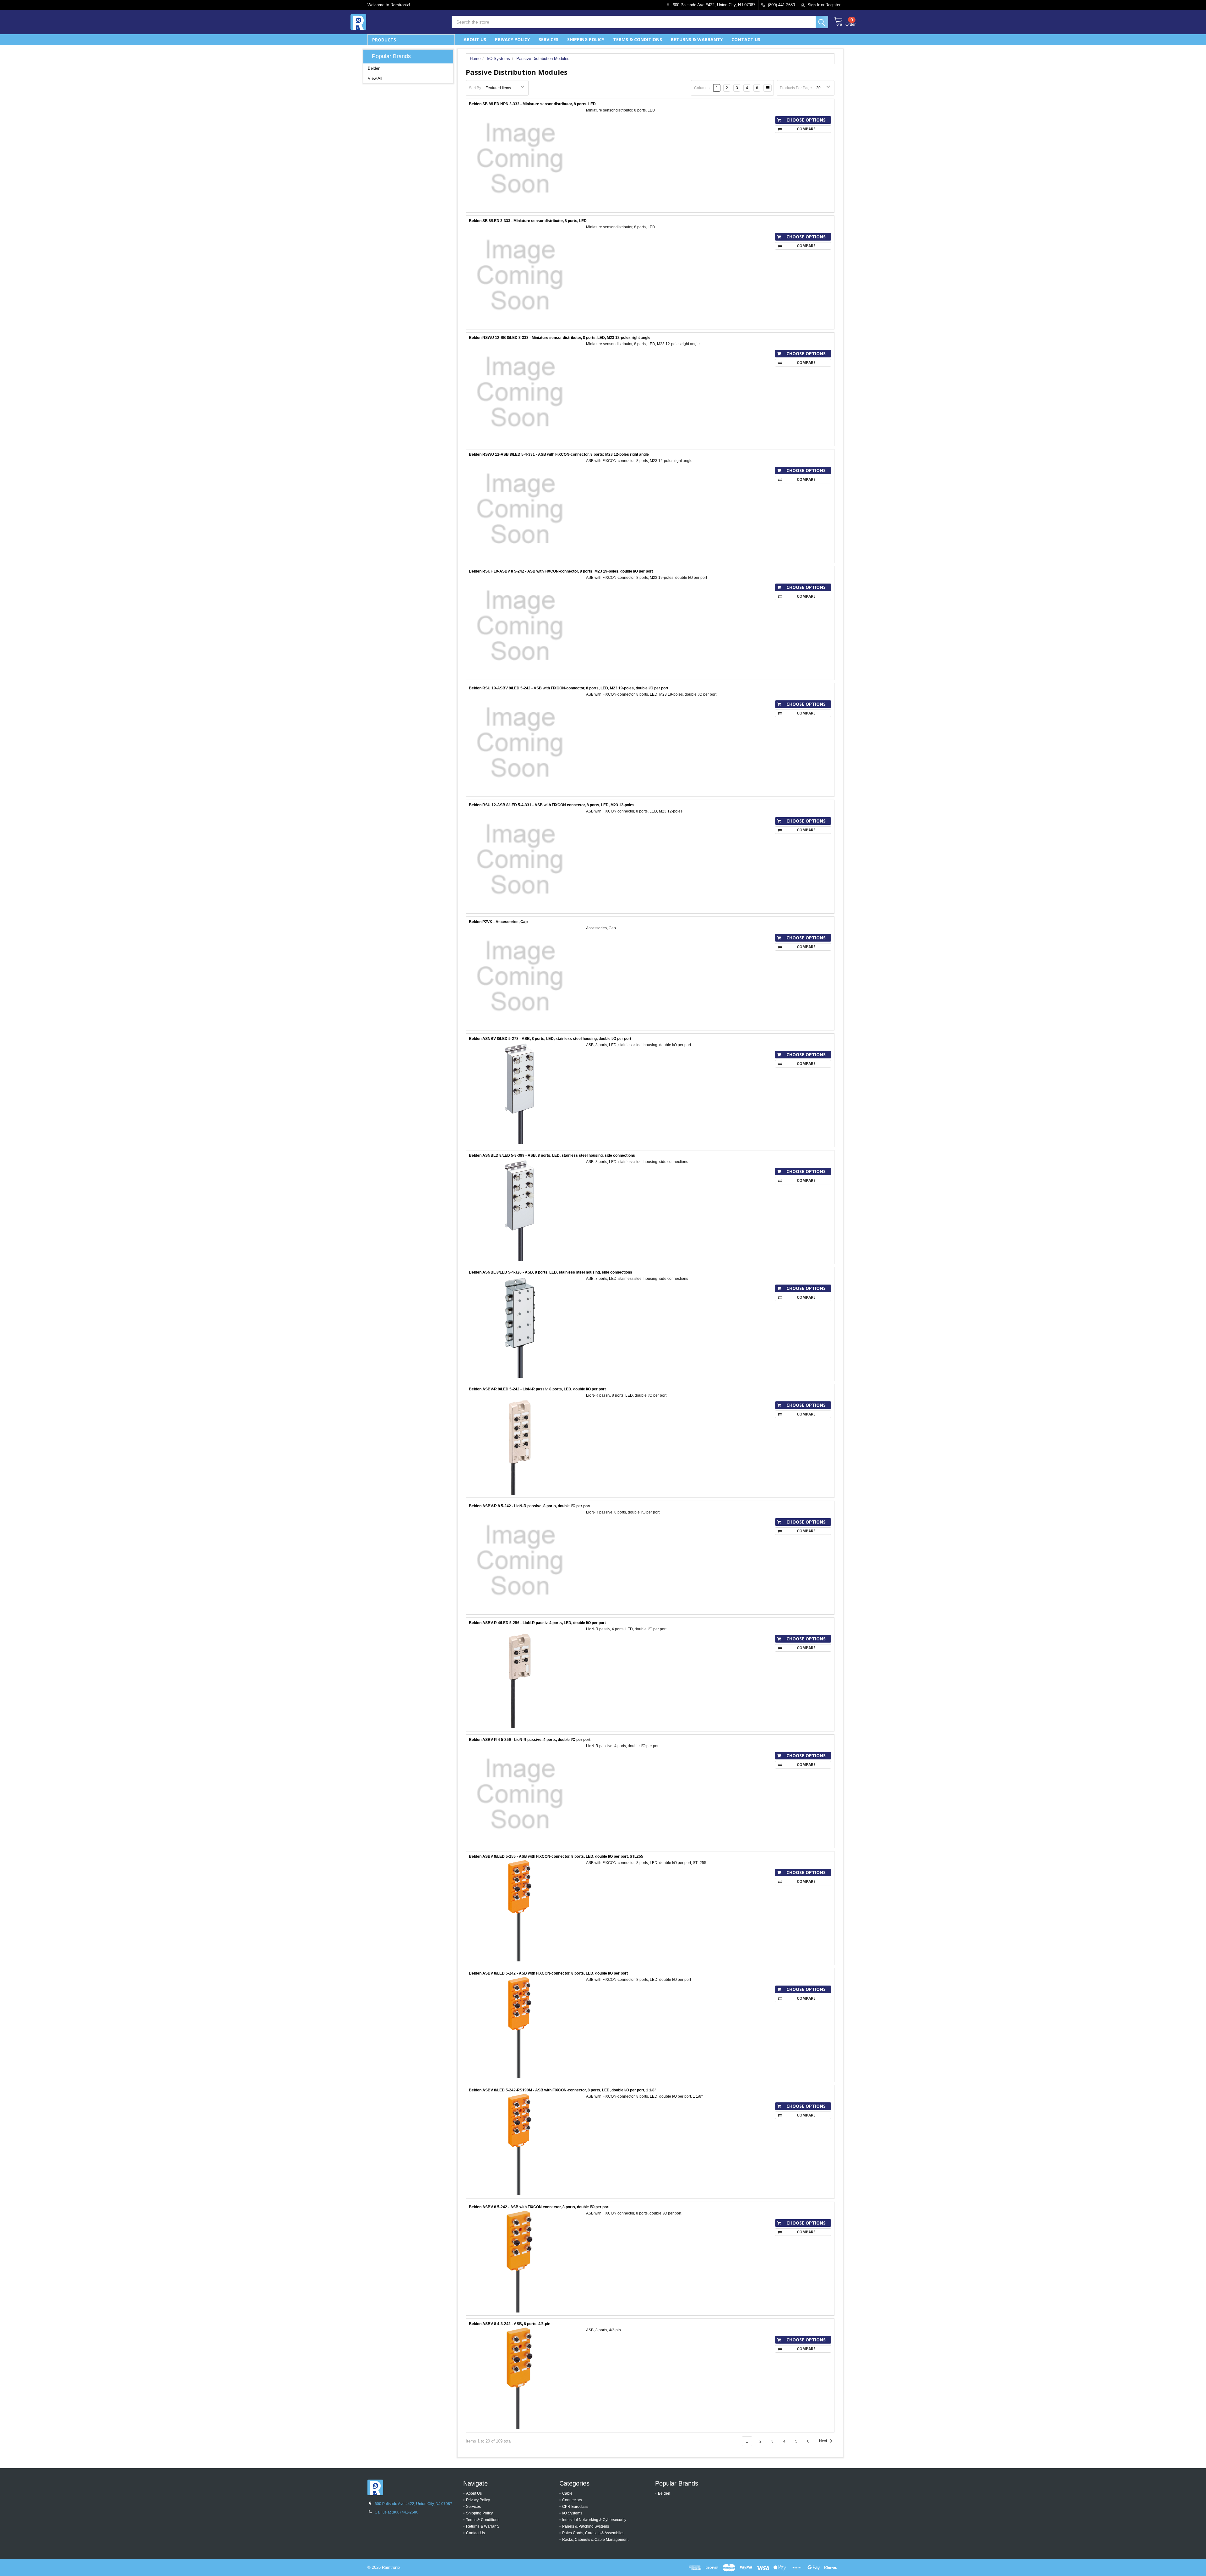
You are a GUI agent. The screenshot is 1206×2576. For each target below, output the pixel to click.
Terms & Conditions (638, 39)
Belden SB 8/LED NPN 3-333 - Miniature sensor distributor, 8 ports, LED (532, 104)
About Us (475, 39)
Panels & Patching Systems (586, 2526)
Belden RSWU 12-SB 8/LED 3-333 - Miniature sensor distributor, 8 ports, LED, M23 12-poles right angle (560, 338)
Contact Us (746, 39)
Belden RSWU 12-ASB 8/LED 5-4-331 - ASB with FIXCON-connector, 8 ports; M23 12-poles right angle (559, 454)
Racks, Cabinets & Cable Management (595, 2540)
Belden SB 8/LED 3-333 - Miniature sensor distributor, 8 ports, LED (528, 221)
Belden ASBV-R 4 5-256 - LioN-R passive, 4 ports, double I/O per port (530, 1740)
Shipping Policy (586, 39)
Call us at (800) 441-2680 (397, 2512)
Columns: (702, 88)
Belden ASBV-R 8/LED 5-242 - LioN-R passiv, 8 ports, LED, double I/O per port (537, 1389)
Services (549, 39)
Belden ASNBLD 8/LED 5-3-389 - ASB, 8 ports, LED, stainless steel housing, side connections (552, 1155)
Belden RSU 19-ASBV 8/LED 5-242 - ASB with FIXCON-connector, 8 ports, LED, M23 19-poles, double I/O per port (569, 688)
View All (375, 78)
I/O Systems (572, 2513)
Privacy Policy (512, 39)
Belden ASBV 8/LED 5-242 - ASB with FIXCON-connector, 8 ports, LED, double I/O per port (548, 1973)
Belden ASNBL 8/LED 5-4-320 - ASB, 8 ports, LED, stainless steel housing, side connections (551, 1272)
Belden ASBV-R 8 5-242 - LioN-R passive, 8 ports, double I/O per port (530, 1506)
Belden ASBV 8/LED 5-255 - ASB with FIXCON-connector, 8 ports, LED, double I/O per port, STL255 (556, 1856)
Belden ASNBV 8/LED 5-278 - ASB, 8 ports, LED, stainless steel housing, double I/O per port (550, 1039)
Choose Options (806, 120)
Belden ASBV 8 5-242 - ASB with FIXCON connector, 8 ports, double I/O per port (539, 2207)
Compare (806, 129)
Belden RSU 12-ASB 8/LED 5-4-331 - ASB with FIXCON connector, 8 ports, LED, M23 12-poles (552, 805)
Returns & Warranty (697, 39)
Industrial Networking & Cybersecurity (594, 2520)
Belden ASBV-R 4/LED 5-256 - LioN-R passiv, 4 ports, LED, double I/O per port (537, 1623)
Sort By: (475, 88)
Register (833, 5)
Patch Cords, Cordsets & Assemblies (593, 2533)
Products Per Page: (796, 88)
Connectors (572, 2500)
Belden (374, 68)
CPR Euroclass (575, 2507)
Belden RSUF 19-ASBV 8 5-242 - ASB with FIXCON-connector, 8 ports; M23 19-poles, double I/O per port (561, 571)
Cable (567, 2493)
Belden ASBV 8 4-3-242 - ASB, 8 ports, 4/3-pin (510, 2324)
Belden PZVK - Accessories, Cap (498, 922)
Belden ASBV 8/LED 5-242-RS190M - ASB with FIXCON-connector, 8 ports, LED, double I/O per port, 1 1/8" (563, 2090)
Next (823, 2441)
